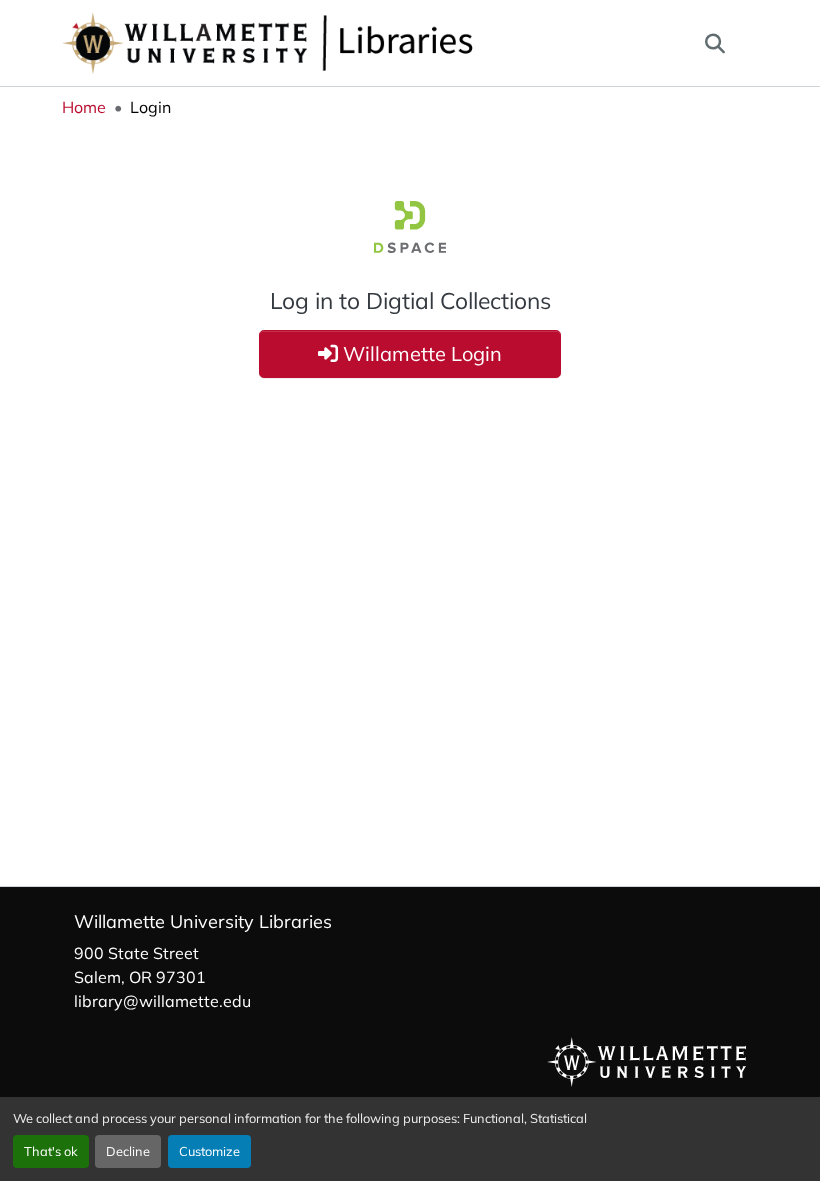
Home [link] (84, 107)
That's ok (51, 1151)
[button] (334, 43)
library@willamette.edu (162, 1001)
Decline (128, 1151)
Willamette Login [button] (420, 353)
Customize (209, 1151)
